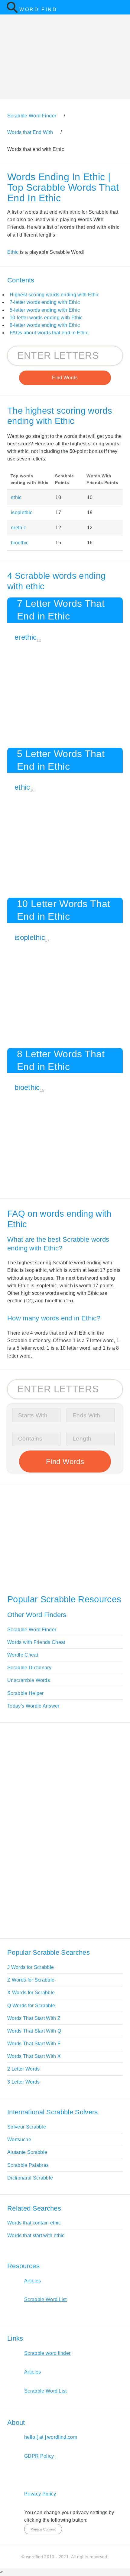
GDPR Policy (39, 2456)
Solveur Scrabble (27, 2127)
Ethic (13, 252)
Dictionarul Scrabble (30, 2178)
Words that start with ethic (36, 2235)
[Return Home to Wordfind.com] (12, 12)
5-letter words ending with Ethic (45, 310)
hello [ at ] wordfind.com (51, 2437)
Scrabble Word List (45, 2299)
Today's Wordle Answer (33, 1706)
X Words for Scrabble (31, 1993)
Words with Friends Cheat (36, 1642)
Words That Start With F (34, 2044)
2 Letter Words (23, 2069)
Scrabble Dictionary (29, 1668)
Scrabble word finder (47, 2353)
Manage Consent (43, 2529)
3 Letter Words (23, 2082)
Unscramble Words (29, 1680)
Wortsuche (19, 2140)
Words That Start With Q (34, 2031)
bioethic (20, 543)
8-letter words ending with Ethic (45, 325)
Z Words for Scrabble (31, 1980)
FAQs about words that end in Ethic (49, 333)
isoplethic (22, 513)
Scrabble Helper (26, 1693)
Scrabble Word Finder (32, 1630)
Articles (33, 2281)
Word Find (38, 10)
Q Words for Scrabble (31, 2006)
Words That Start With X (34, 2056)
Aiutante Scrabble (27, 2152)
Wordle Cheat (23, 1655)
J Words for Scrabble (31, 1967)
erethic (18, 528)
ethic (16, 497)
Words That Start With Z (34, 2018)
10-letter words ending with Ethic (46, 318)
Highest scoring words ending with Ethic (54, 295)
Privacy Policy (40, 2494)
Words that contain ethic (34, 2223)
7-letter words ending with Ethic (45, 302)
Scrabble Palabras (28, 2165)
